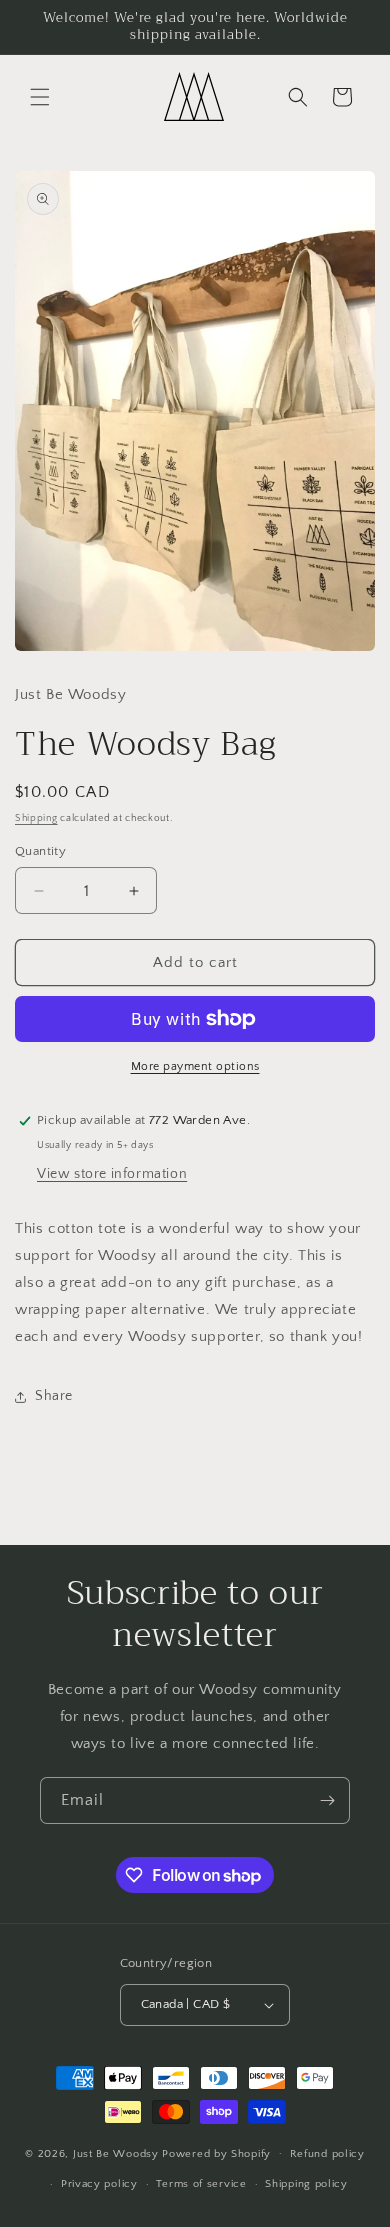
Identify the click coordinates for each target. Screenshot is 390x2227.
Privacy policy (99, 2184)
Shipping (36, 818)
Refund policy (327, 2154)
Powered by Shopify (216, 2153)
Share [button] (54, 1396)
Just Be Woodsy (118, 2153)
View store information (112, 1174)
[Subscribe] (327, 1800)
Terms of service (201, 2184)
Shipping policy (306, 2184)
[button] (40, 97)
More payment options (195, 1066)
